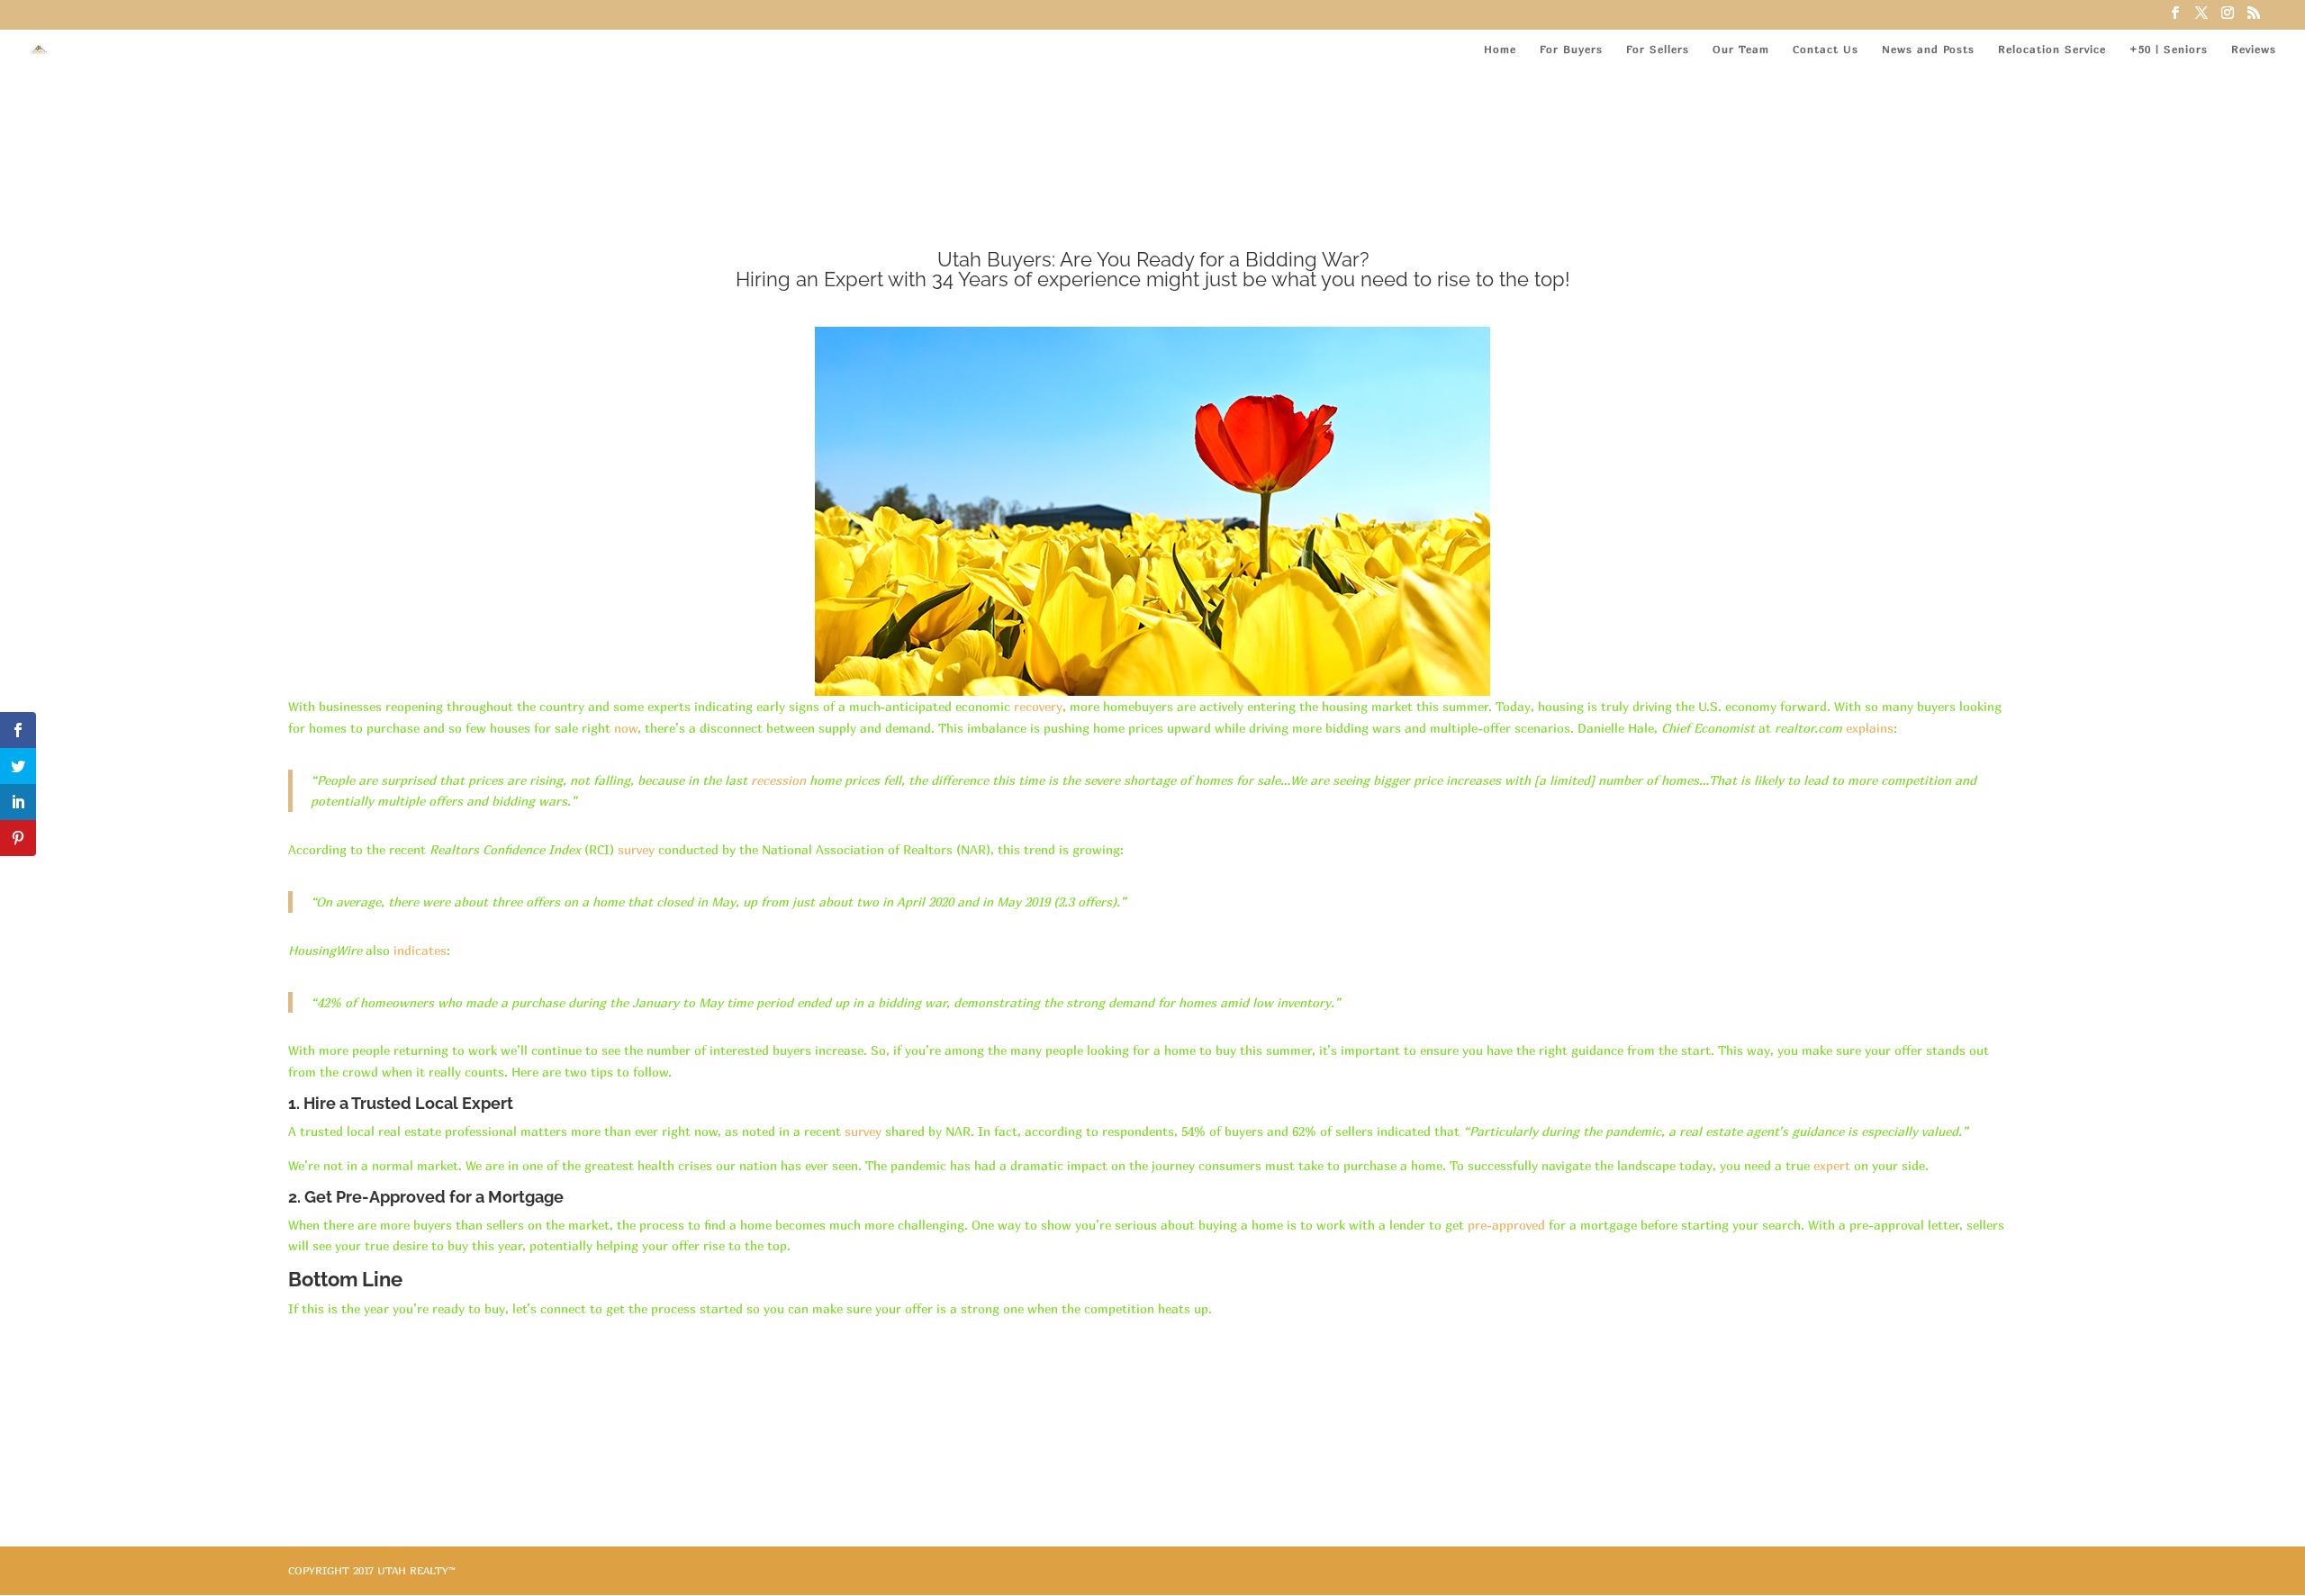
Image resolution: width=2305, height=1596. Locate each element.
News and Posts (1928, 50)
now (626, 728)
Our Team (1741, 50)
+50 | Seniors (2169, 50)
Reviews (2254, 50)
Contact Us (1826, 50)
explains (1870, 728)
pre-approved (1506, 1225)
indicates (420, 950)
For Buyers (1571, 50)
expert (1832, 1165)
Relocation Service (2052, 50)
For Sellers (1658, 50)
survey (636, 849)
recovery (1038, 706)
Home (1500, 50)
